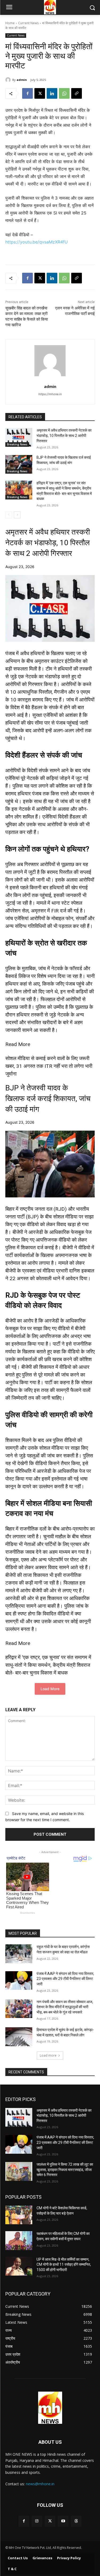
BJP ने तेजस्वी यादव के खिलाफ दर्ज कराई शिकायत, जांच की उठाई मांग (48, 1099)
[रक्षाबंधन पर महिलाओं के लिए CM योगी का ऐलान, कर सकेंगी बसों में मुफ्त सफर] (19, 2240)
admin (22, 80)
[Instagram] (37, 2521)
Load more (48, 2055)
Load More (50, 1689)
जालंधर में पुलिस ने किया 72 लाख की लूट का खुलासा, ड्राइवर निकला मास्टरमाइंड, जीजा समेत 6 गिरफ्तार (65, 2170)
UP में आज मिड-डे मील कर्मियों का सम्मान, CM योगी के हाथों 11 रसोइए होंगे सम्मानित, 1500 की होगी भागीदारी (64, 2265)
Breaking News (17, 444)
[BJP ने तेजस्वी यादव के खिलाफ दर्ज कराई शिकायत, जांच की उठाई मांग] (19, 464)
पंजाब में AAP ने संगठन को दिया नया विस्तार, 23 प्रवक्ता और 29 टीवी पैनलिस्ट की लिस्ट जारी (65, 1979)
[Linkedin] (52, 93)
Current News (28, 23)
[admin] (9, 80)
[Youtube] (63, 2521)
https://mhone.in (50, 394)
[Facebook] (27, 93)
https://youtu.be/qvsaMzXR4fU (37, 242)
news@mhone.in (40, 2484)
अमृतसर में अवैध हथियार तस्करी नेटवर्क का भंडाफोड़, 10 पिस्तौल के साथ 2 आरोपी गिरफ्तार (64, 435)
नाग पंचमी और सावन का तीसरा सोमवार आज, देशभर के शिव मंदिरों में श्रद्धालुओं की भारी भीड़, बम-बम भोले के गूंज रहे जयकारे (65, 2007)
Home (10, 23)
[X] (40, 93)
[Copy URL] (77, 93)
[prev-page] (9, 515)
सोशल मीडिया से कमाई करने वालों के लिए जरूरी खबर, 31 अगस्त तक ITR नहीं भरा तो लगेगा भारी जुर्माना (49, 1066)
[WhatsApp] (64, 93)
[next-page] (17, 515)
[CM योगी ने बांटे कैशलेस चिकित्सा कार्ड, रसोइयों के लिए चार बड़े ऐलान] (19, 2215)
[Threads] (76, 2521)
